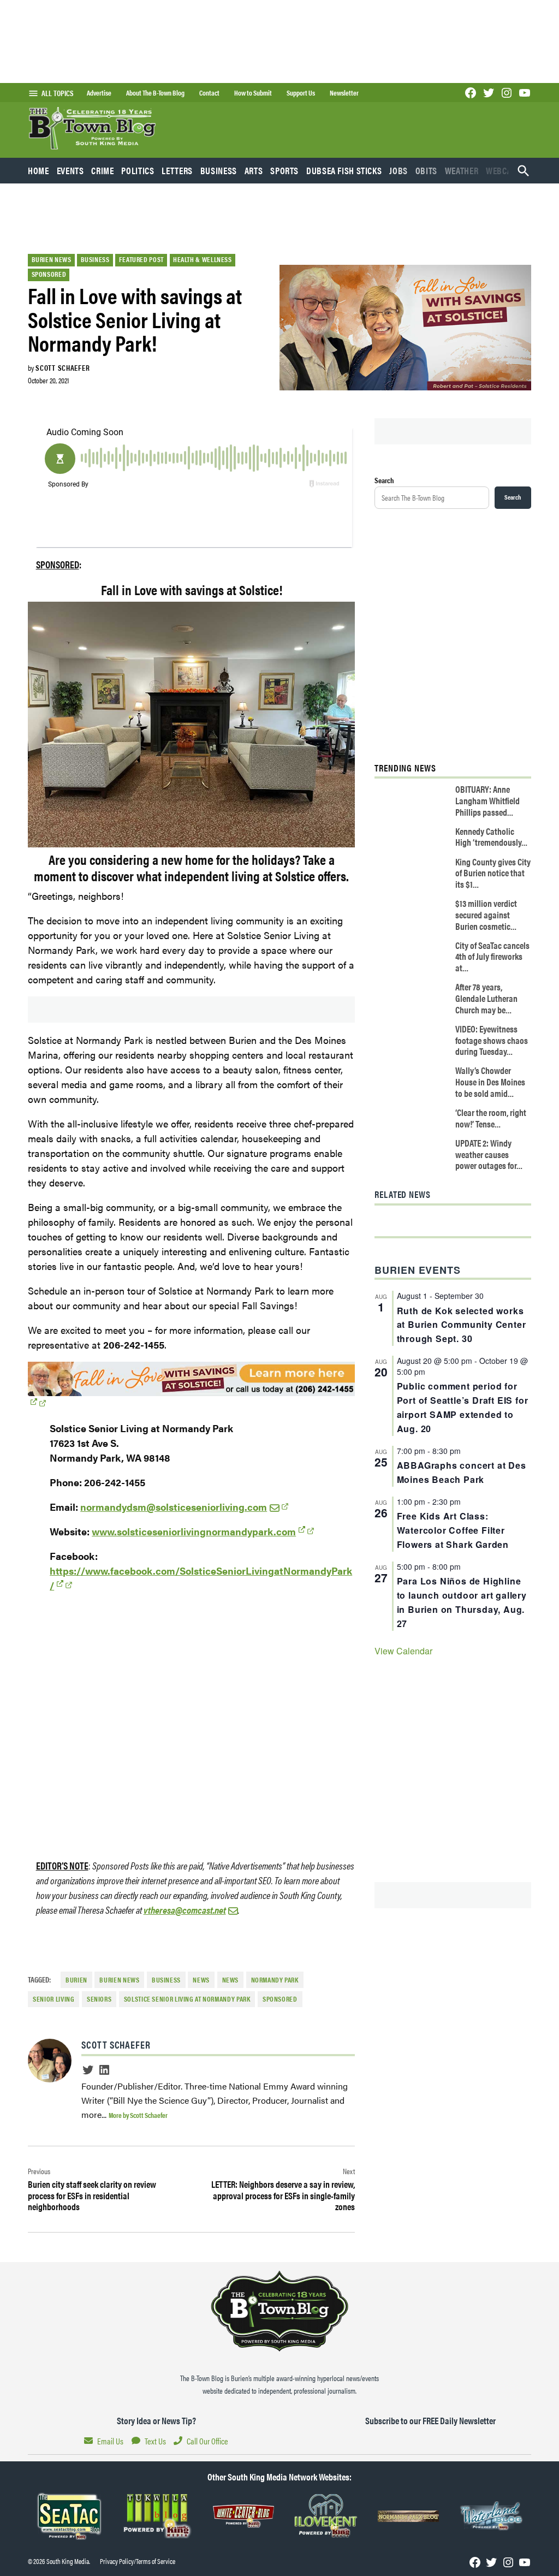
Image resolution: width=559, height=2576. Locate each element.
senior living (53, 1999)
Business (219, 170)
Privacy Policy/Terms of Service (138, 2561)
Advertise (99, 93)
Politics (138, 170)
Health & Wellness (203, 259)
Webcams (504, 170)
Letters (177, 170)
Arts (254, 170)
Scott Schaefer (63, 367)
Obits (426, 170)
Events (70, 170)
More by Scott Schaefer (138, 2115)
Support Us (301, 93)
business (166, 1980)
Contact (209, 93)
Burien (76, 1980)
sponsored (280, 1999)
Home (38, 170)
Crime (102, 170)
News (201, 1980)
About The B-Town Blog (155, 93)
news (231, 1980)
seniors (99, 1999)
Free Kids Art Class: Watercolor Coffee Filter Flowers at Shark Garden (453, 1530)
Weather (462, 170)
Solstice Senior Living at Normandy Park (187, 1999)
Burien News (52, 259)
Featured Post (141, 259)
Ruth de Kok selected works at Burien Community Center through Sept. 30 (462, 1325)
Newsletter (344, 93)
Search (384, 480)
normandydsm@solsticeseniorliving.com (174, 1507)
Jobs (399, 170)
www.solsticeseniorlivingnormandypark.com (194, 1531)
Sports (284, 170)
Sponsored (49, 274)
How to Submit (253, 93)
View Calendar (403, 1651)
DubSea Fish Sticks (344, 170)
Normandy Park (275, 1980)
